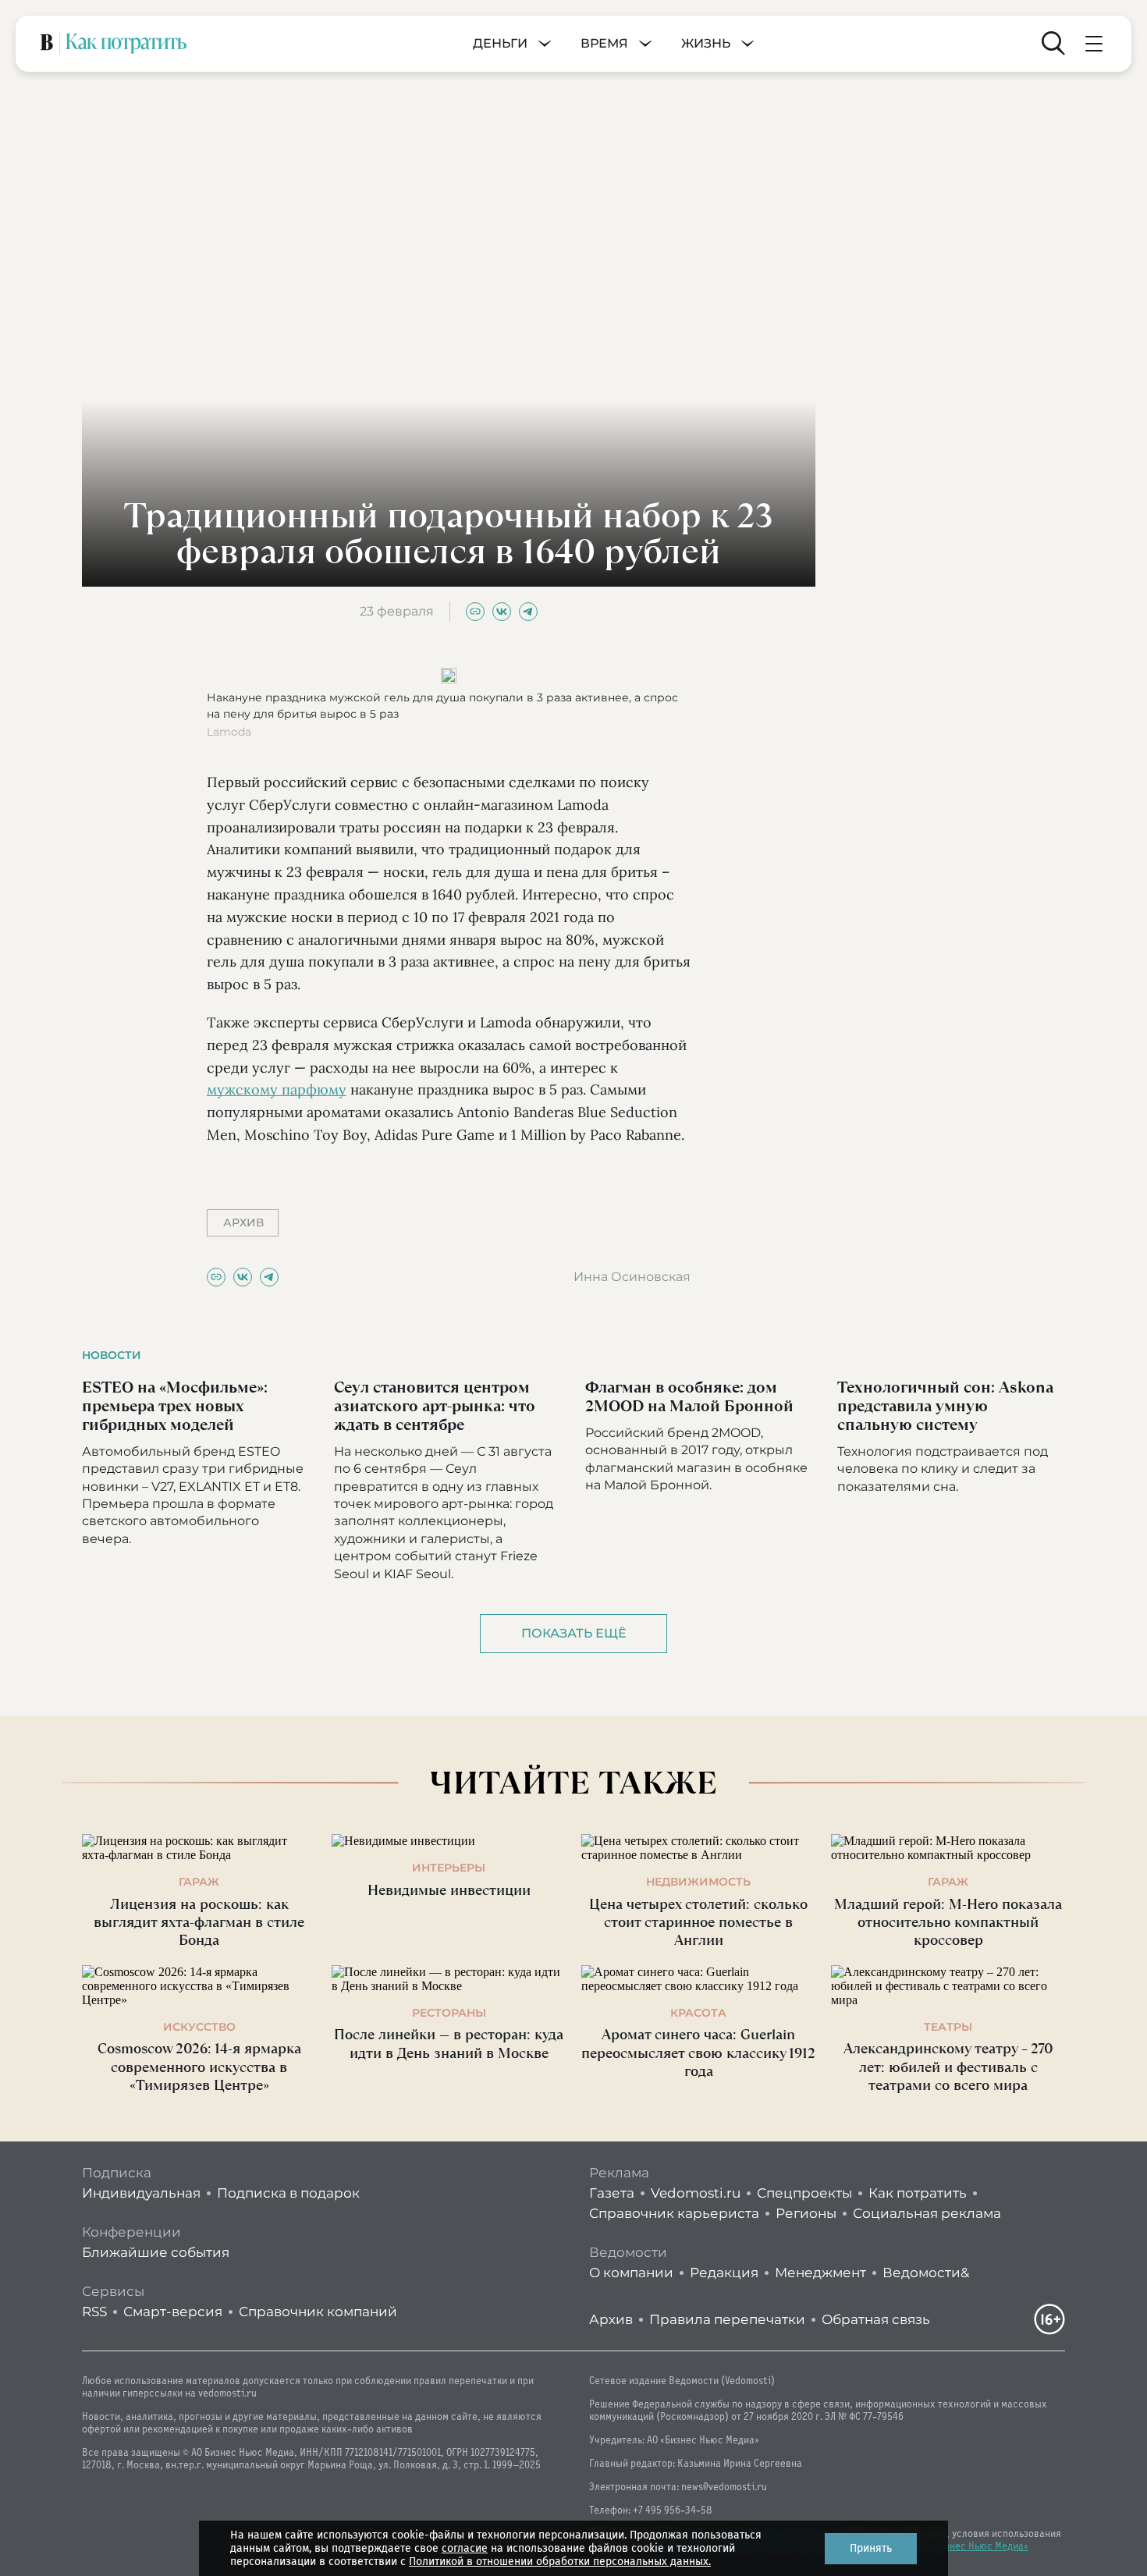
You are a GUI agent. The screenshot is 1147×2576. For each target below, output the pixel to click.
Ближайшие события (156, 2252)
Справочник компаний (318, 2312)
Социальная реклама (927, 2213)
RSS (94, 2312)
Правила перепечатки (727, 2319)
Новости (112, 1355)
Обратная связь (876, 2319)
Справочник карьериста (674, 2213)
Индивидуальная (141, 2193)
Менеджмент (820, 2273)
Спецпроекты (804, 2193)
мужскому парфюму (277, 1089)
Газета (612, 2193)
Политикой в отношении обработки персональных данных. (560, 2562)
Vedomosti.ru (696, 2193)
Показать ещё (574, 1633)
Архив (611, 2319)
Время (604, 43)
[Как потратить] (126, 44)
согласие (465, 2548)
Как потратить (918, 2193)
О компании (631, 2273)
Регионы (806, 2213)
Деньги (500, 43)
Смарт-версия (173, 2312)
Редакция (724, 2273)
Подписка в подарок (288, 2193)
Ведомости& (926, 2273)
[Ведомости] (47, 44)
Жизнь (706, 43)
